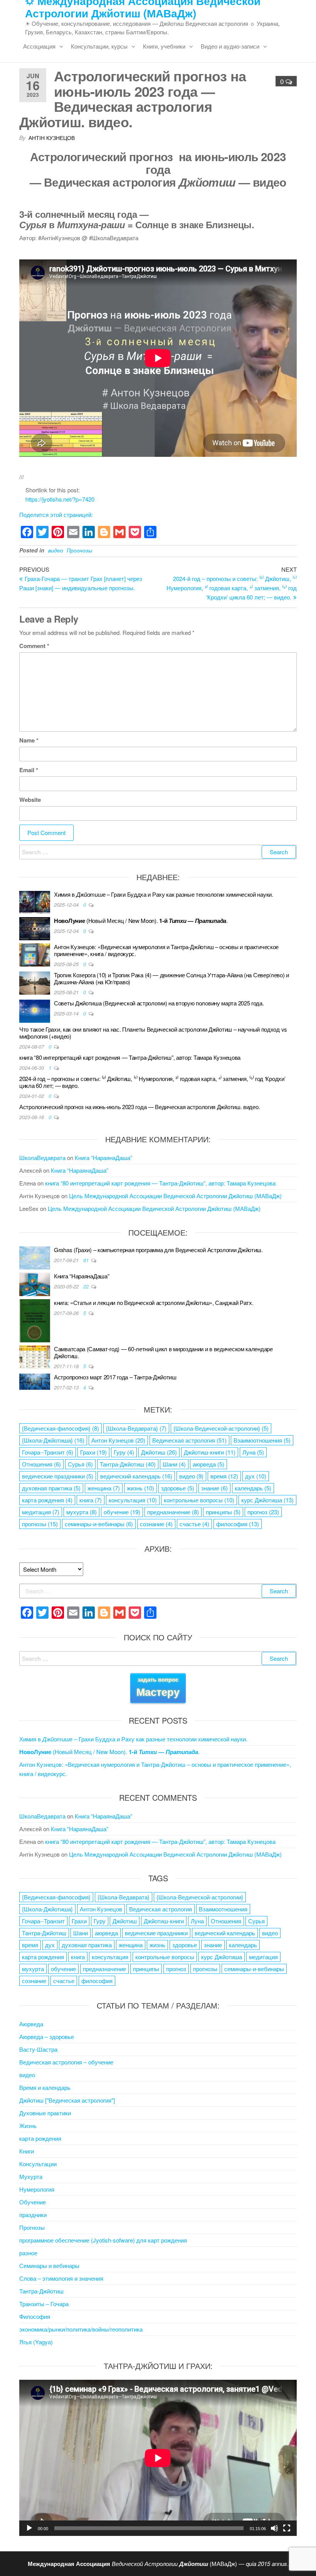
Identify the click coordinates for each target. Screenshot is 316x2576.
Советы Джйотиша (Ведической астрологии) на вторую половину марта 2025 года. (159, 1003)
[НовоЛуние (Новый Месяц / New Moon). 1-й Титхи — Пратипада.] (35, 928)
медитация (41, 1512)
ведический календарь (136, 1476)
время (224, 1476)
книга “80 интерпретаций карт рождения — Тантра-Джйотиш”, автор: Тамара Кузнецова (130, 1057)
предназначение (173, 1512)
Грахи (93, 1452)
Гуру (124, 1452)
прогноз (263, 1512)
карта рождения (47, 1500)
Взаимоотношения (262, 1440)
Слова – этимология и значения (61, 2278)
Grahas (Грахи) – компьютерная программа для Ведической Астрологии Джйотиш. (158, 1250)
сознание (156, 1524)
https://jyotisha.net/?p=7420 (60, 499)
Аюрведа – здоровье (47, 2036)
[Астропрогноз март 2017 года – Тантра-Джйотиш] (35, 1381)
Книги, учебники (164, 46)
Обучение (33, 2202)
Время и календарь (45, 2087)
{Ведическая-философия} (61, 1428)
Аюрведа (31, 2024)
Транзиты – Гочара (44, 2304)
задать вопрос (158, 1687)
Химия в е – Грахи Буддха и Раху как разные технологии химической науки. (164, 894)
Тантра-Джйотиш (128, 1464)
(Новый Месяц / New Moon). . (141, 920)
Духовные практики (45, 2113)
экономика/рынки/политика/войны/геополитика (81, 2329)
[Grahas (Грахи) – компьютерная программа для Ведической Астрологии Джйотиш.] (35, 1257)
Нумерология (37, 2189)
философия (238, 1524)
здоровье (178, 1488)
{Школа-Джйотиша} (53, 1440)
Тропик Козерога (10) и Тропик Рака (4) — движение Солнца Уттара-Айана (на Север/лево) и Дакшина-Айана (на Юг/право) (171, 978)
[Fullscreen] (287, 2528)
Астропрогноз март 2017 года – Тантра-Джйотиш (115, 1377)
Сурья (80, 1464)
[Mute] (274, 2528)
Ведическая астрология (189, 1440)
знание (214, 1488)
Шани (174, 1464)
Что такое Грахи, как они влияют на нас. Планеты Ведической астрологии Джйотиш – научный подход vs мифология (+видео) (153, 1033)
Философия (35, 2316)
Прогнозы (79, 550)
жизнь (140, 1488)
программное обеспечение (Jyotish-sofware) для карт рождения (103, 2240)
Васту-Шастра (38, 2049)
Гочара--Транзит (48, 1452)
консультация (133, 1500)
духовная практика (51, 1488)
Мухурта (31, 2176)
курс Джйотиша (267, 1500)
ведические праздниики (58, 1476)
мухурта (82, 1512)
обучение (122, 1512)
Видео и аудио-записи (230, 46)
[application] (158, 2458)
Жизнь (28, 2126)
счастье (194, 1524)
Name (29, 740)
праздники (33, 2215)
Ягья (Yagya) (36, 2342)
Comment (34, 646)
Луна (253, 1452)
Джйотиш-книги (210, 1452)
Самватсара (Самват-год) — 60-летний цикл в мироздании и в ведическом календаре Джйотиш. (163, 1352)
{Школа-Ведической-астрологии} (221, 1428)
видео (56, 550)
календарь (253, 1488)
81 (87, 1260)
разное (28, 2253)
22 (87, 1286)
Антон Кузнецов (118, 1440)
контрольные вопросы (199, 1500)
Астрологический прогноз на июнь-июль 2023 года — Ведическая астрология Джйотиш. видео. (140, 1107)
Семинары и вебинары (49, 2265)
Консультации (38, 2164)
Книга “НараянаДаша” (103, 1158)
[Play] (29, 2528)
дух (256, 1476)
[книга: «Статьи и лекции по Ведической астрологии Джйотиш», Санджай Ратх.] (35, 1320)
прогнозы (40, 1524)
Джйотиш (159, 1452)
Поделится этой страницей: (56, 514)
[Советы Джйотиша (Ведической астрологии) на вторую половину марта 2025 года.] (35, 1010)
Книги (27, 2151)
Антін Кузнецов (52, 138)
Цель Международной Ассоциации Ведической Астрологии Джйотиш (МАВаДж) (175, 1196)
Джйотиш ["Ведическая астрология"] (67, 2100)
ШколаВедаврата (42, 1158)
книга (91, 1500)
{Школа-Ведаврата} (136, 1428)
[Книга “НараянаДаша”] (35, 1283)
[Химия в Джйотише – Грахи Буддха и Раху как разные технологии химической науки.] (35, 902)
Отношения (41, 1464)
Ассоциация (39, 46)
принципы (223, 1512)
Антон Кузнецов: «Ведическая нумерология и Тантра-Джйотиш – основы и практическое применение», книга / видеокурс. (166, 950)
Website (30, 800)
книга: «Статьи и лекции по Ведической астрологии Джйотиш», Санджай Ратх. (154, 1302)
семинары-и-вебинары (99, 1524)
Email (29, 770)
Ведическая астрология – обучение (66, 2062)
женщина (104, 1488)
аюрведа (208, 1464)
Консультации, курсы (99, 46)
